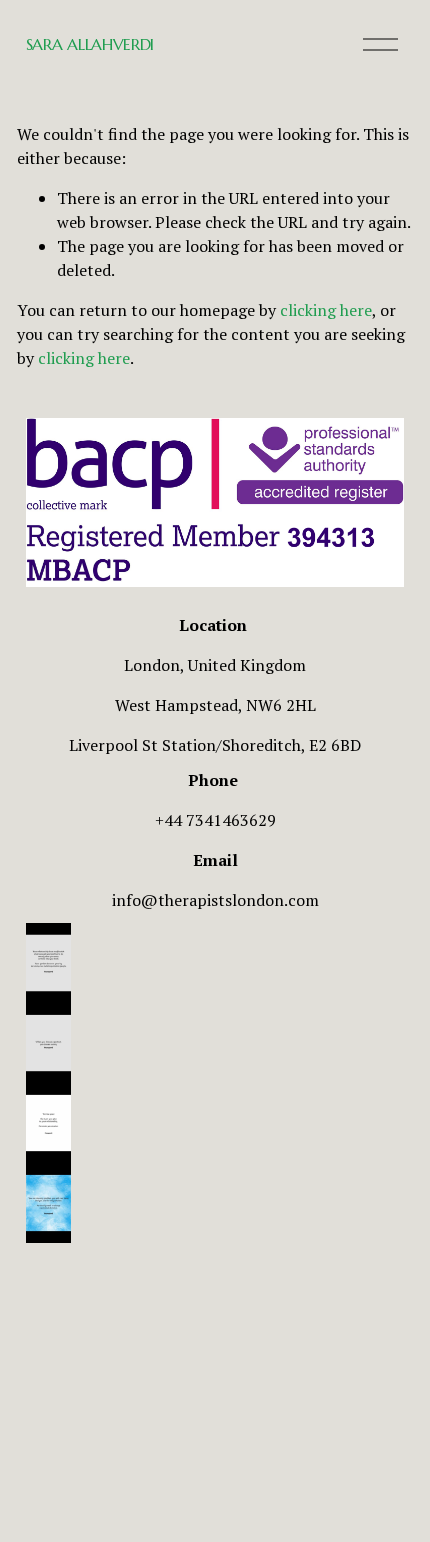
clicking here (326, 310)
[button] (215, 963)
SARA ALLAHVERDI (90, 44)
